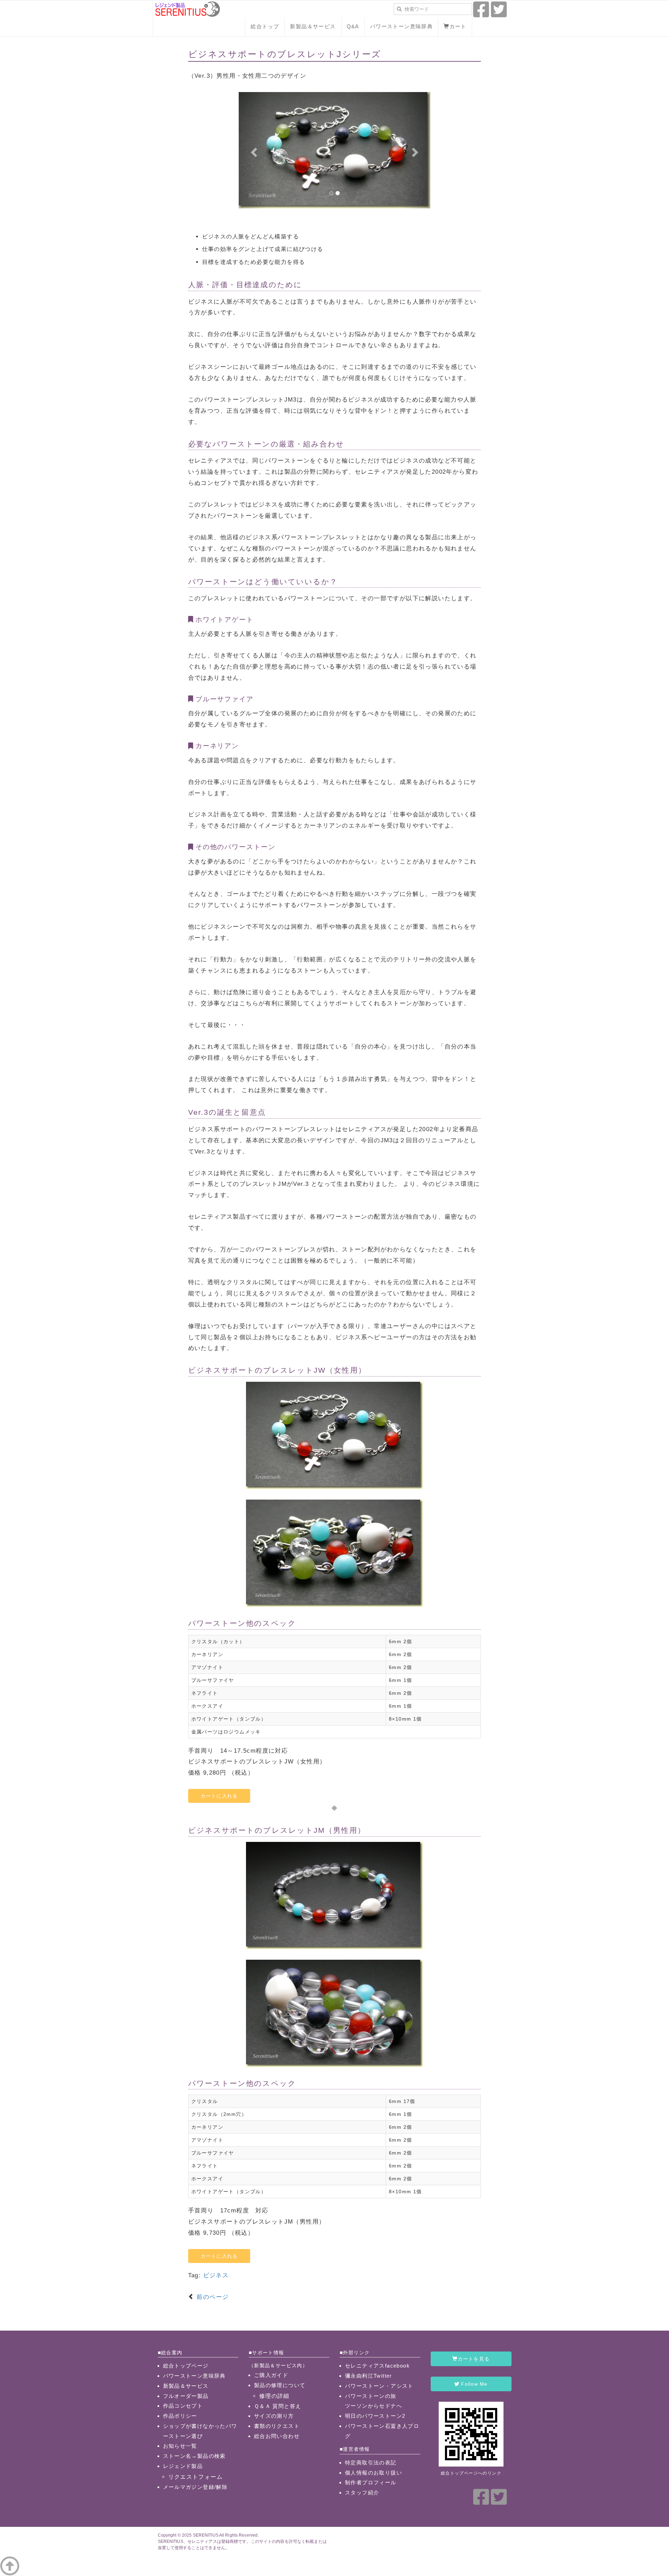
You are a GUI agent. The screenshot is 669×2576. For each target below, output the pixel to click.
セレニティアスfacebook (377, 2366)
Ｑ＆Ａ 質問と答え (278, 2406)
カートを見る (474, 2359)
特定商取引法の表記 (371, 2463)
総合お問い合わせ (277, 2436)
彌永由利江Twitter (368, 2376)
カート (458, 26)
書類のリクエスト (277, 2426)
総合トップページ (186, 2366)
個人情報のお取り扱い (374, 2473)
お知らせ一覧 (180, 2446)
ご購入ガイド (271, 2375)
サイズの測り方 (274, 2416)
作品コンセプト (183, 2406)
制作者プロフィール (371, 2482)
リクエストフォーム (196, 2477)
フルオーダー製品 (186, 2396)
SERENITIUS (206, 2535)
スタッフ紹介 (362, 2493)
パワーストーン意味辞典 (401, 26)
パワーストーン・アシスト (379, 2386)
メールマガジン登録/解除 (195, 2487)
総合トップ (265, 26)
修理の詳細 (274, 2396)
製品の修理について (280, 2385)
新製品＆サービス (313, 26)
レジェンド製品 (183, 2466)
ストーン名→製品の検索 (194, 2456)
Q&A (353, 26)
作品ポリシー (180, 2416)
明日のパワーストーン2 (375, 2416)
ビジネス (216, 2275)
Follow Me (474, 2384)
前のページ (212, 2297)
